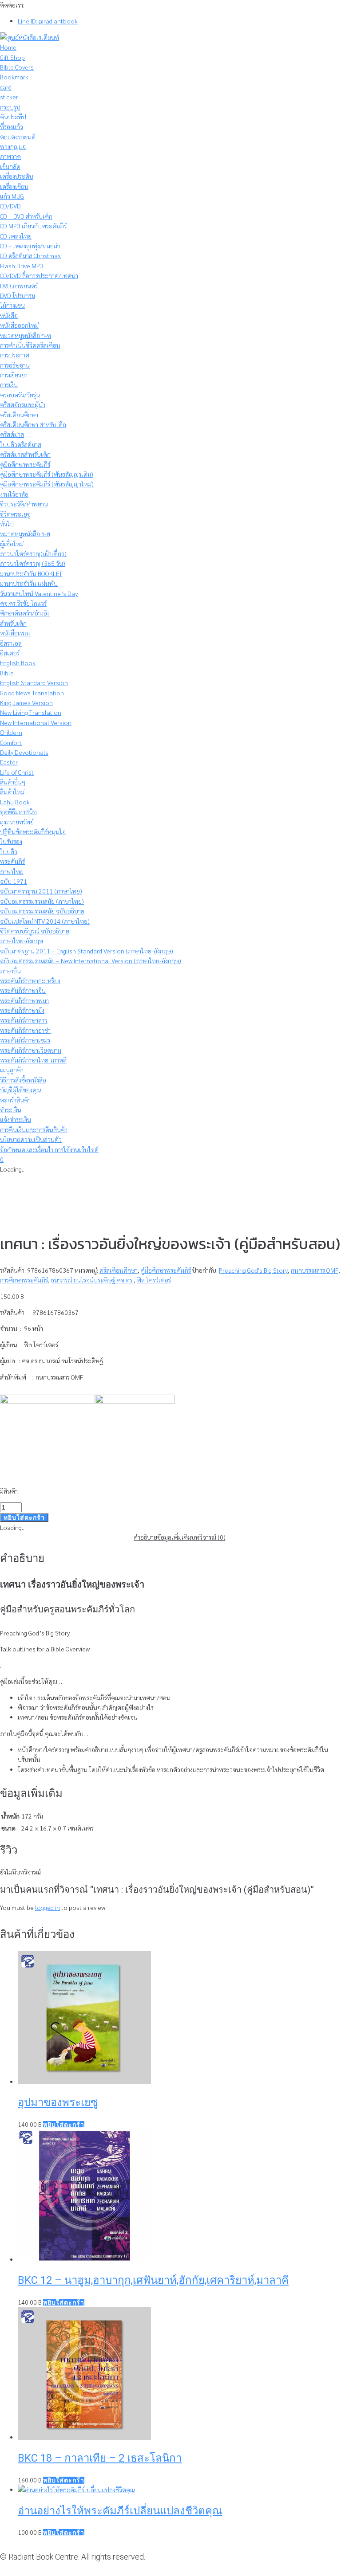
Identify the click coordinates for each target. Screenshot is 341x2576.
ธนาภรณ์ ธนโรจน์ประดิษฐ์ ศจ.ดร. (92, 1280)
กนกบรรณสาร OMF (315, 1270)
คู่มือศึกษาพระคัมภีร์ (166, 1270)
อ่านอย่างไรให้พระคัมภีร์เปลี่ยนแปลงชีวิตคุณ (120, 2511)
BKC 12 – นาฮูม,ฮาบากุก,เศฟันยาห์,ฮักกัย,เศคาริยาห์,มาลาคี (153, 2280)
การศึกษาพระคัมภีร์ (24, 1280)
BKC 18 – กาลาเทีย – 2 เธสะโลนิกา (100, 2458)
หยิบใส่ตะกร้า (24, 1517)
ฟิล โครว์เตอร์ (154, 1280)
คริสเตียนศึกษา (119, 1270)
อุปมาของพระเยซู (58, 2102)
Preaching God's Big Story (253, 1270)
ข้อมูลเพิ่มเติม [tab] (174, 1537)
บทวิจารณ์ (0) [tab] (208, 1537)
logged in (48, 1907)
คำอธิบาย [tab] (145, 1537)
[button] (64, 2125)
